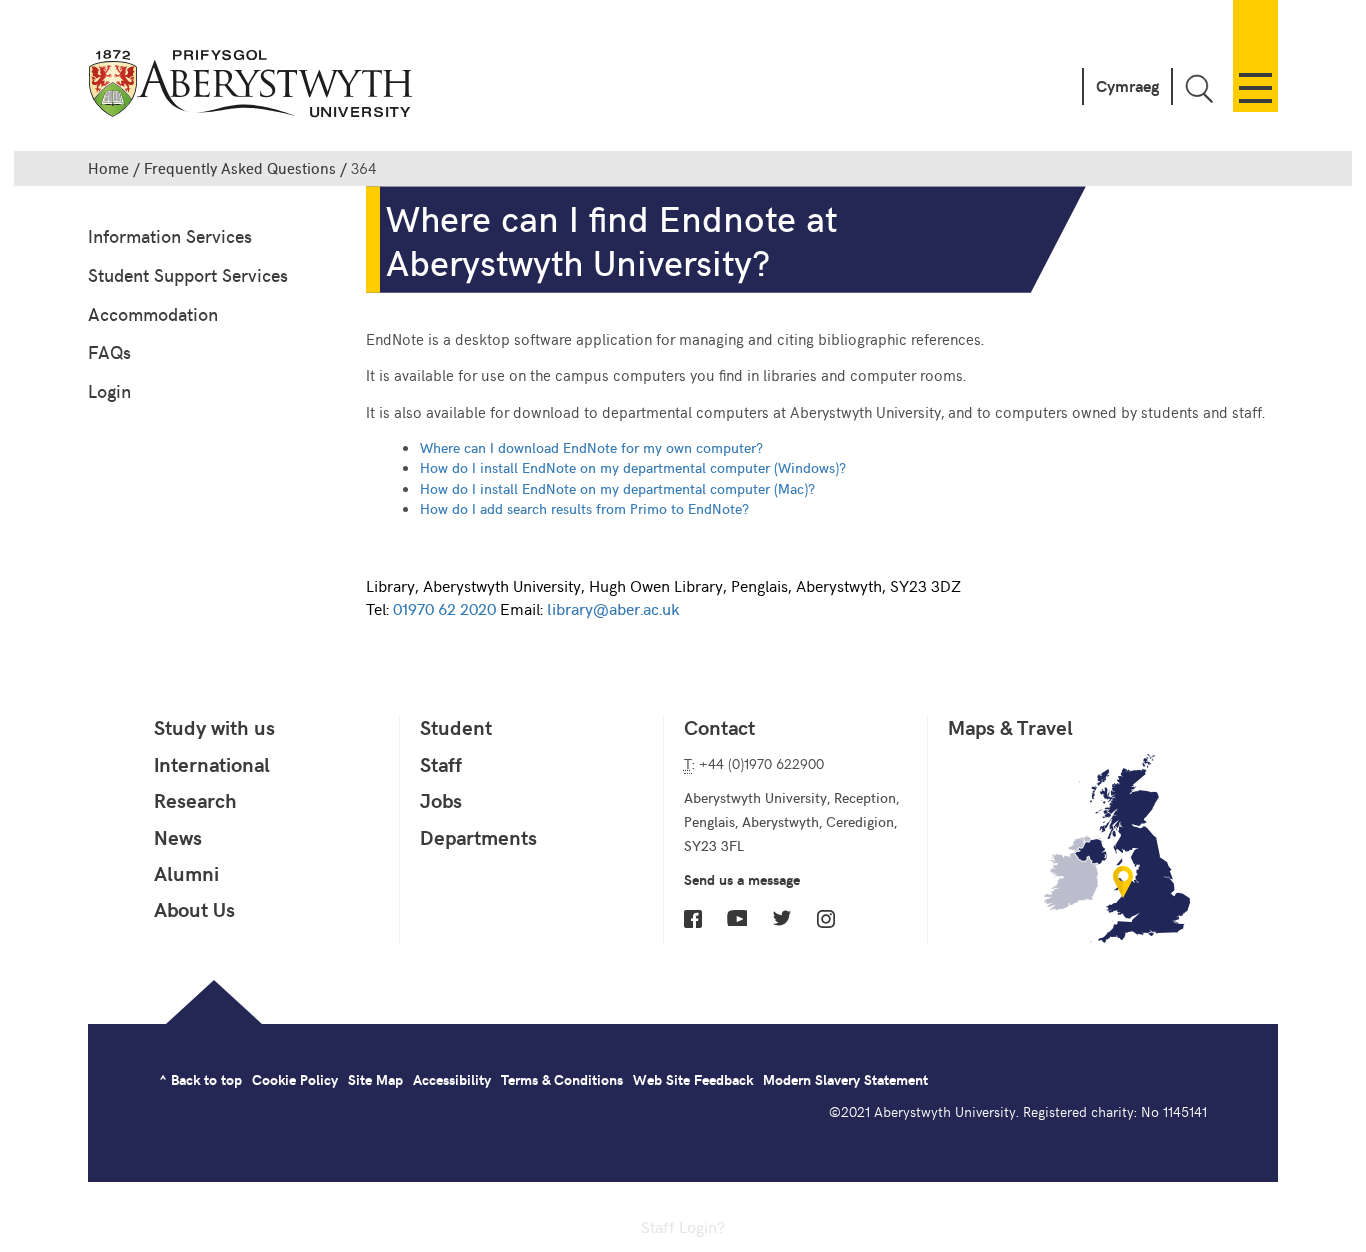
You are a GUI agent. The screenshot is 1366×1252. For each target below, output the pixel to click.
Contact (719, 727)
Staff (441, 764)
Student (456, 727)
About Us (194, 909)
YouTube (737, 918)
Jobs (441, 800)
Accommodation (153, 313)
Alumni (186, 873)
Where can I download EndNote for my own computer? (591, 447)
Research (195, 800)
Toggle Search (1199, 88)
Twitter (782, 918)
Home (108, 168)
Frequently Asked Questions (240, 168)
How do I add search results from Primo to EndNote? (584, 508)
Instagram (826, 919)
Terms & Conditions (562, 1079)
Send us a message (742, 879)
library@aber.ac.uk (613, 608)
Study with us (214, 727)
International (212, 764)
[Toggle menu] (1255, 56)
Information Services (170, 235)
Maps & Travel (1010, 727)
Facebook (693, 919)
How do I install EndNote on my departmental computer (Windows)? (633, 467)
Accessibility (452, 1079)
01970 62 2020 (444, 608)
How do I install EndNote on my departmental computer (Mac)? (617, 488)
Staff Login (679, 1226)
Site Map (375, 1079)
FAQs (109, 351)
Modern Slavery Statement (845, 1079)
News (178, 837)
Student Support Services (188, 274)
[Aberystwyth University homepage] (253, 87)
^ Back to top (200, 1079)
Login (109, 390)
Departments (478, 837)
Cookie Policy (295, 1079)
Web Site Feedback (693, 1079)
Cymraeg (1127, 85)
